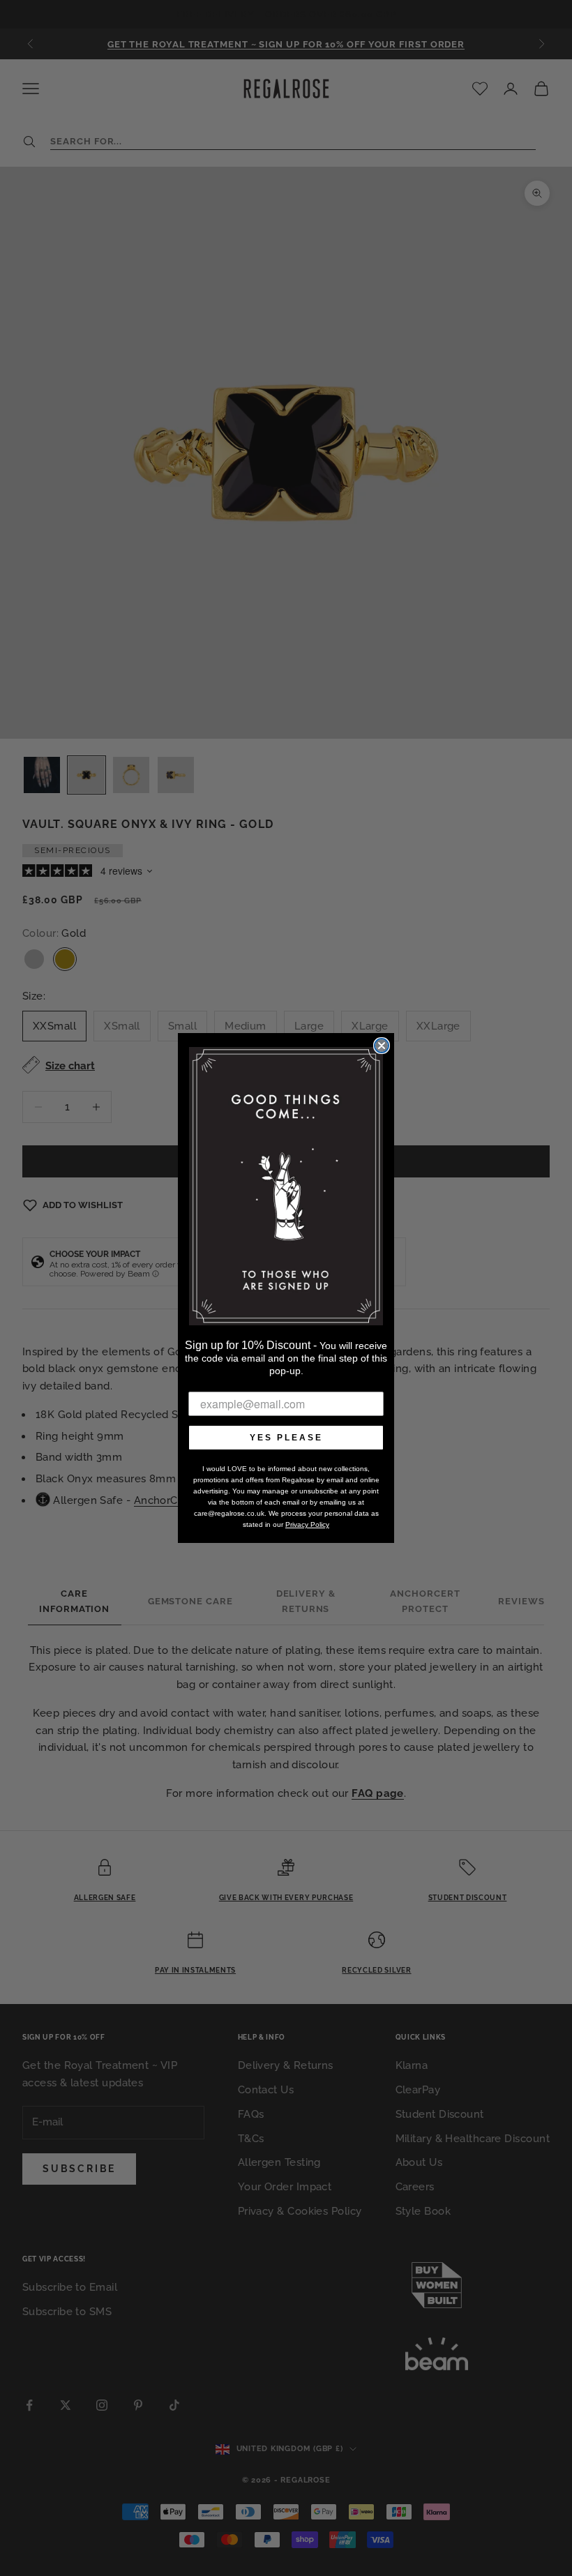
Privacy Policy (307, 1524)
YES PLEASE (286, 1438)
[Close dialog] (382, 1046)
